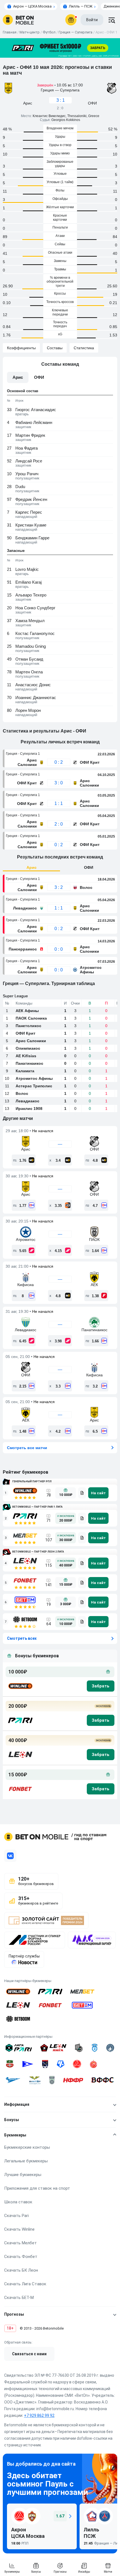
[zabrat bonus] (101, 1686)
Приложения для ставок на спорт (37, 2188)
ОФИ (89, 867)
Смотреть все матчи (27, 1448)
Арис (32, 867)
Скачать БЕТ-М (19, 2298)
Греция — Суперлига (75, 32)
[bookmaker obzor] (82, 1493)
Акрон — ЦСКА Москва (32, 6)
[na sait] (98, 1493)
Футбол (49, 32)
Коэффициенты (21, 348)
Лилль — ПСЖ (81, 6)
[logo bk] (20, 1686)
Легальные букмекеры (26, 2161)
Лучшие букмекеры (23, 2175)
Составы (55, 348)
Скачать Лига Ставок (25, 2284)
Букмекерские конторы (27, 2147)
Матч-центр (30, 32)
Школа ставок (18, 2202)
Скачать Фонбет (21, 2257)
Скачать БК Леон (21, 2270)
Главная (10, 32)
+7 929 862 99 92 (39, 2415)
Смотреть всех (22, 1638)
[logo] (18, 20)
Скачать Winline (19, 2229)
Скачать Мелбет (21, 2243)
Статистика (84, 348)
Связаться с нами (29, 2354)
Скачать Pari (16, 2216)
